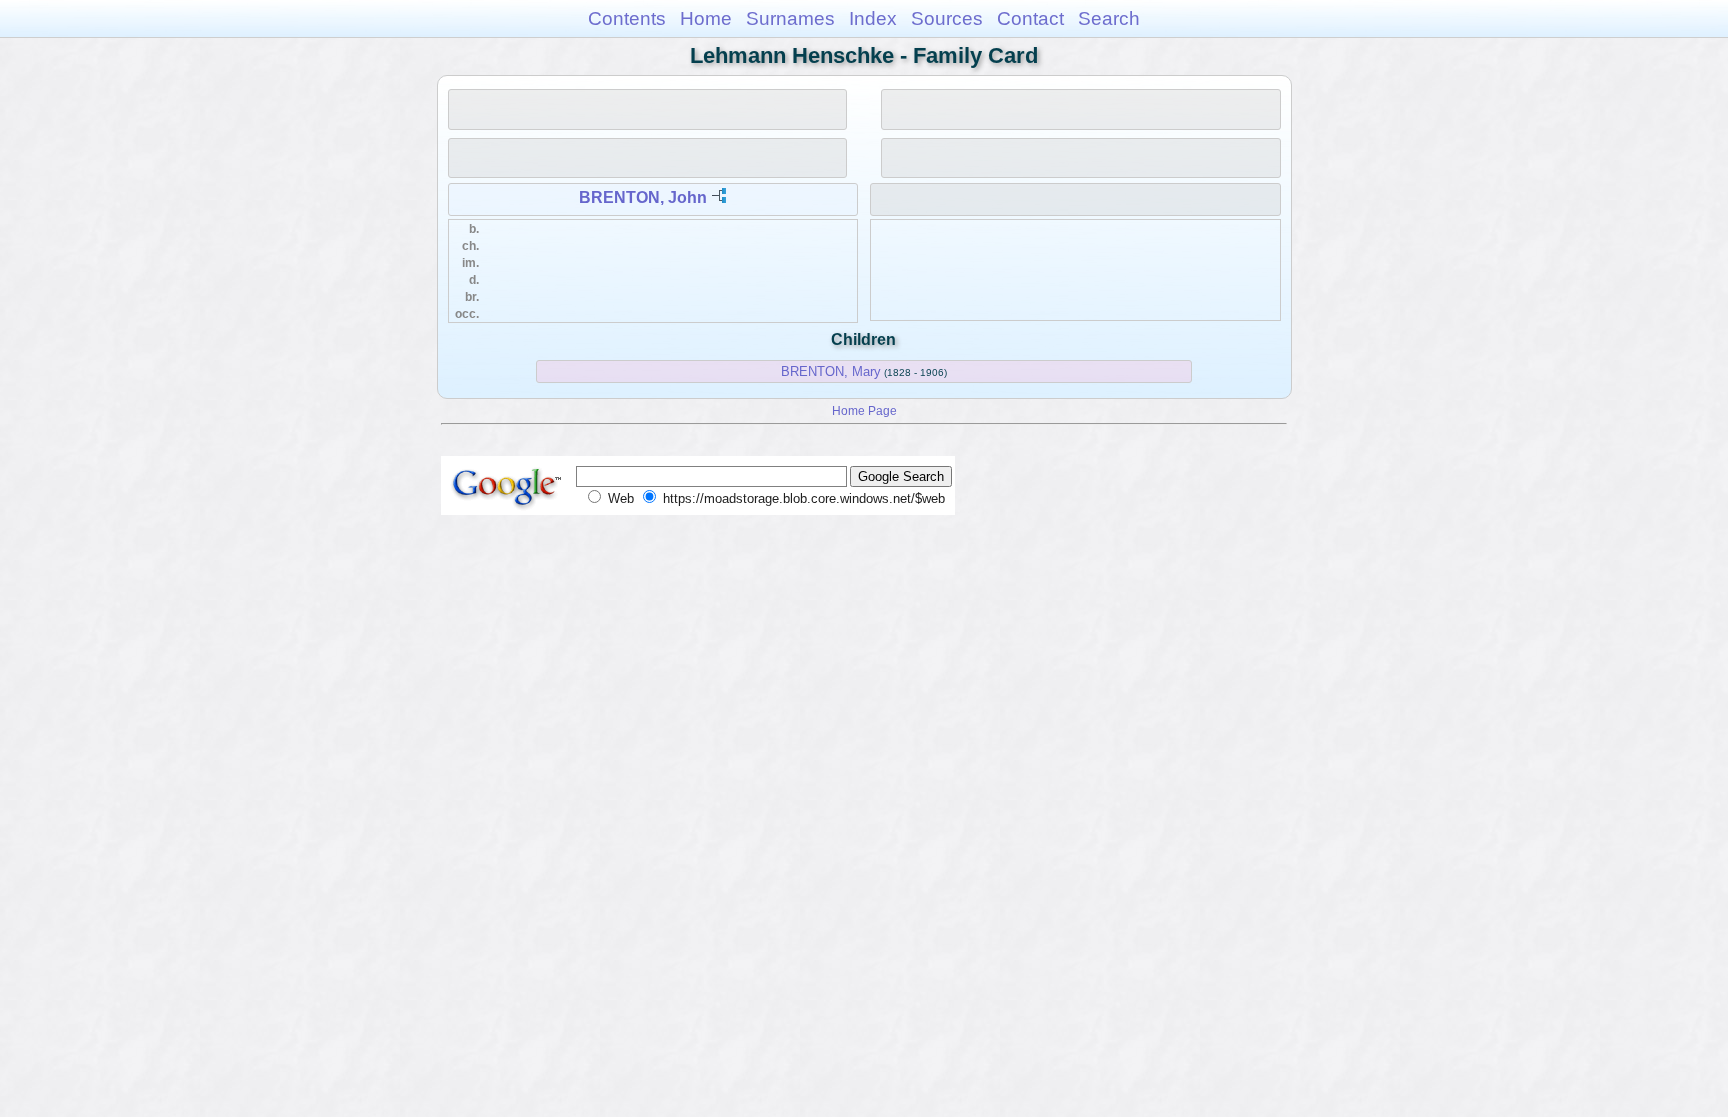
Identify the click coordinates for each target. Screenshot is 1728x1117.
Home (706, 18)
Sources (947, 18)
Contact (1030, 18)
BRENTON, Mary (831, 371)
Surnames (790, 18)
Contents (627, 18)
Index (873, 18)
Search (1109, 18)
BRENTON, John (643, 197)
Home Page (864, 410)
